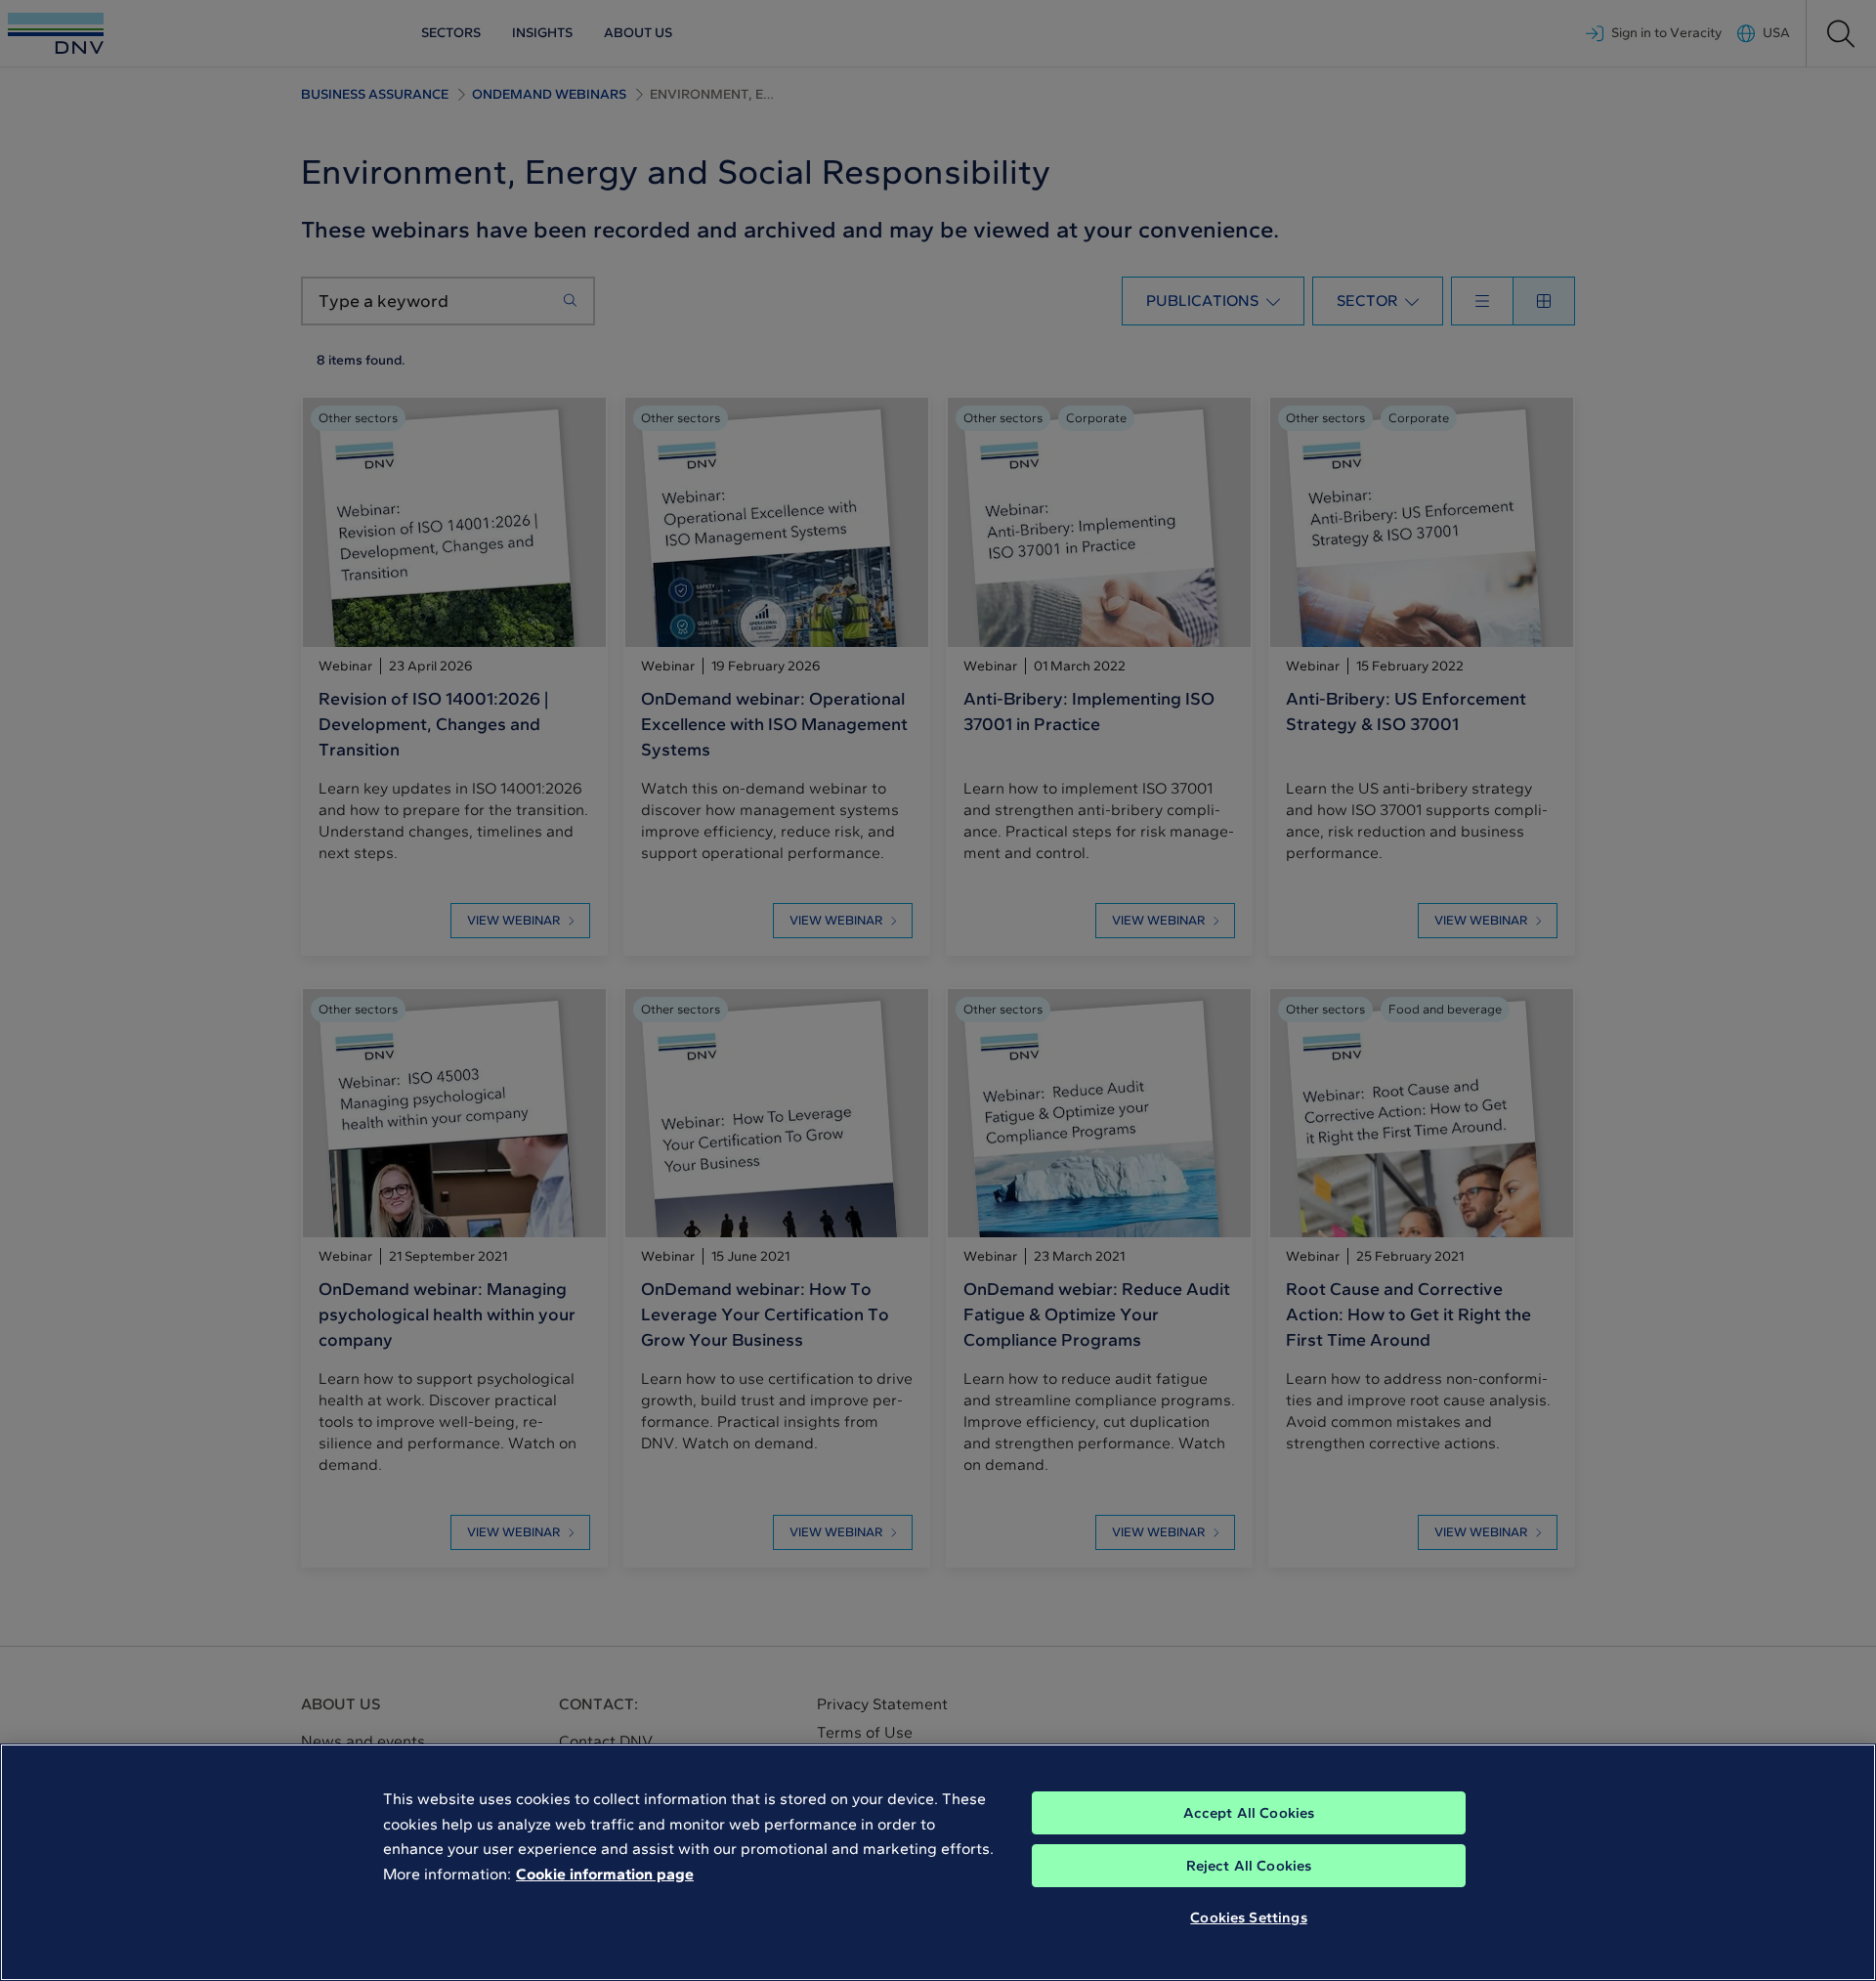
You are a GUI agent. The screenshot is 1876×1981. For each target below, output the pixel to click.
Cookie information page (605, 1874)
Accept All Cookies (1249, 1813)
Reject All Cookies (1249, 1866)
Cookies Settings (1248, 1917)
